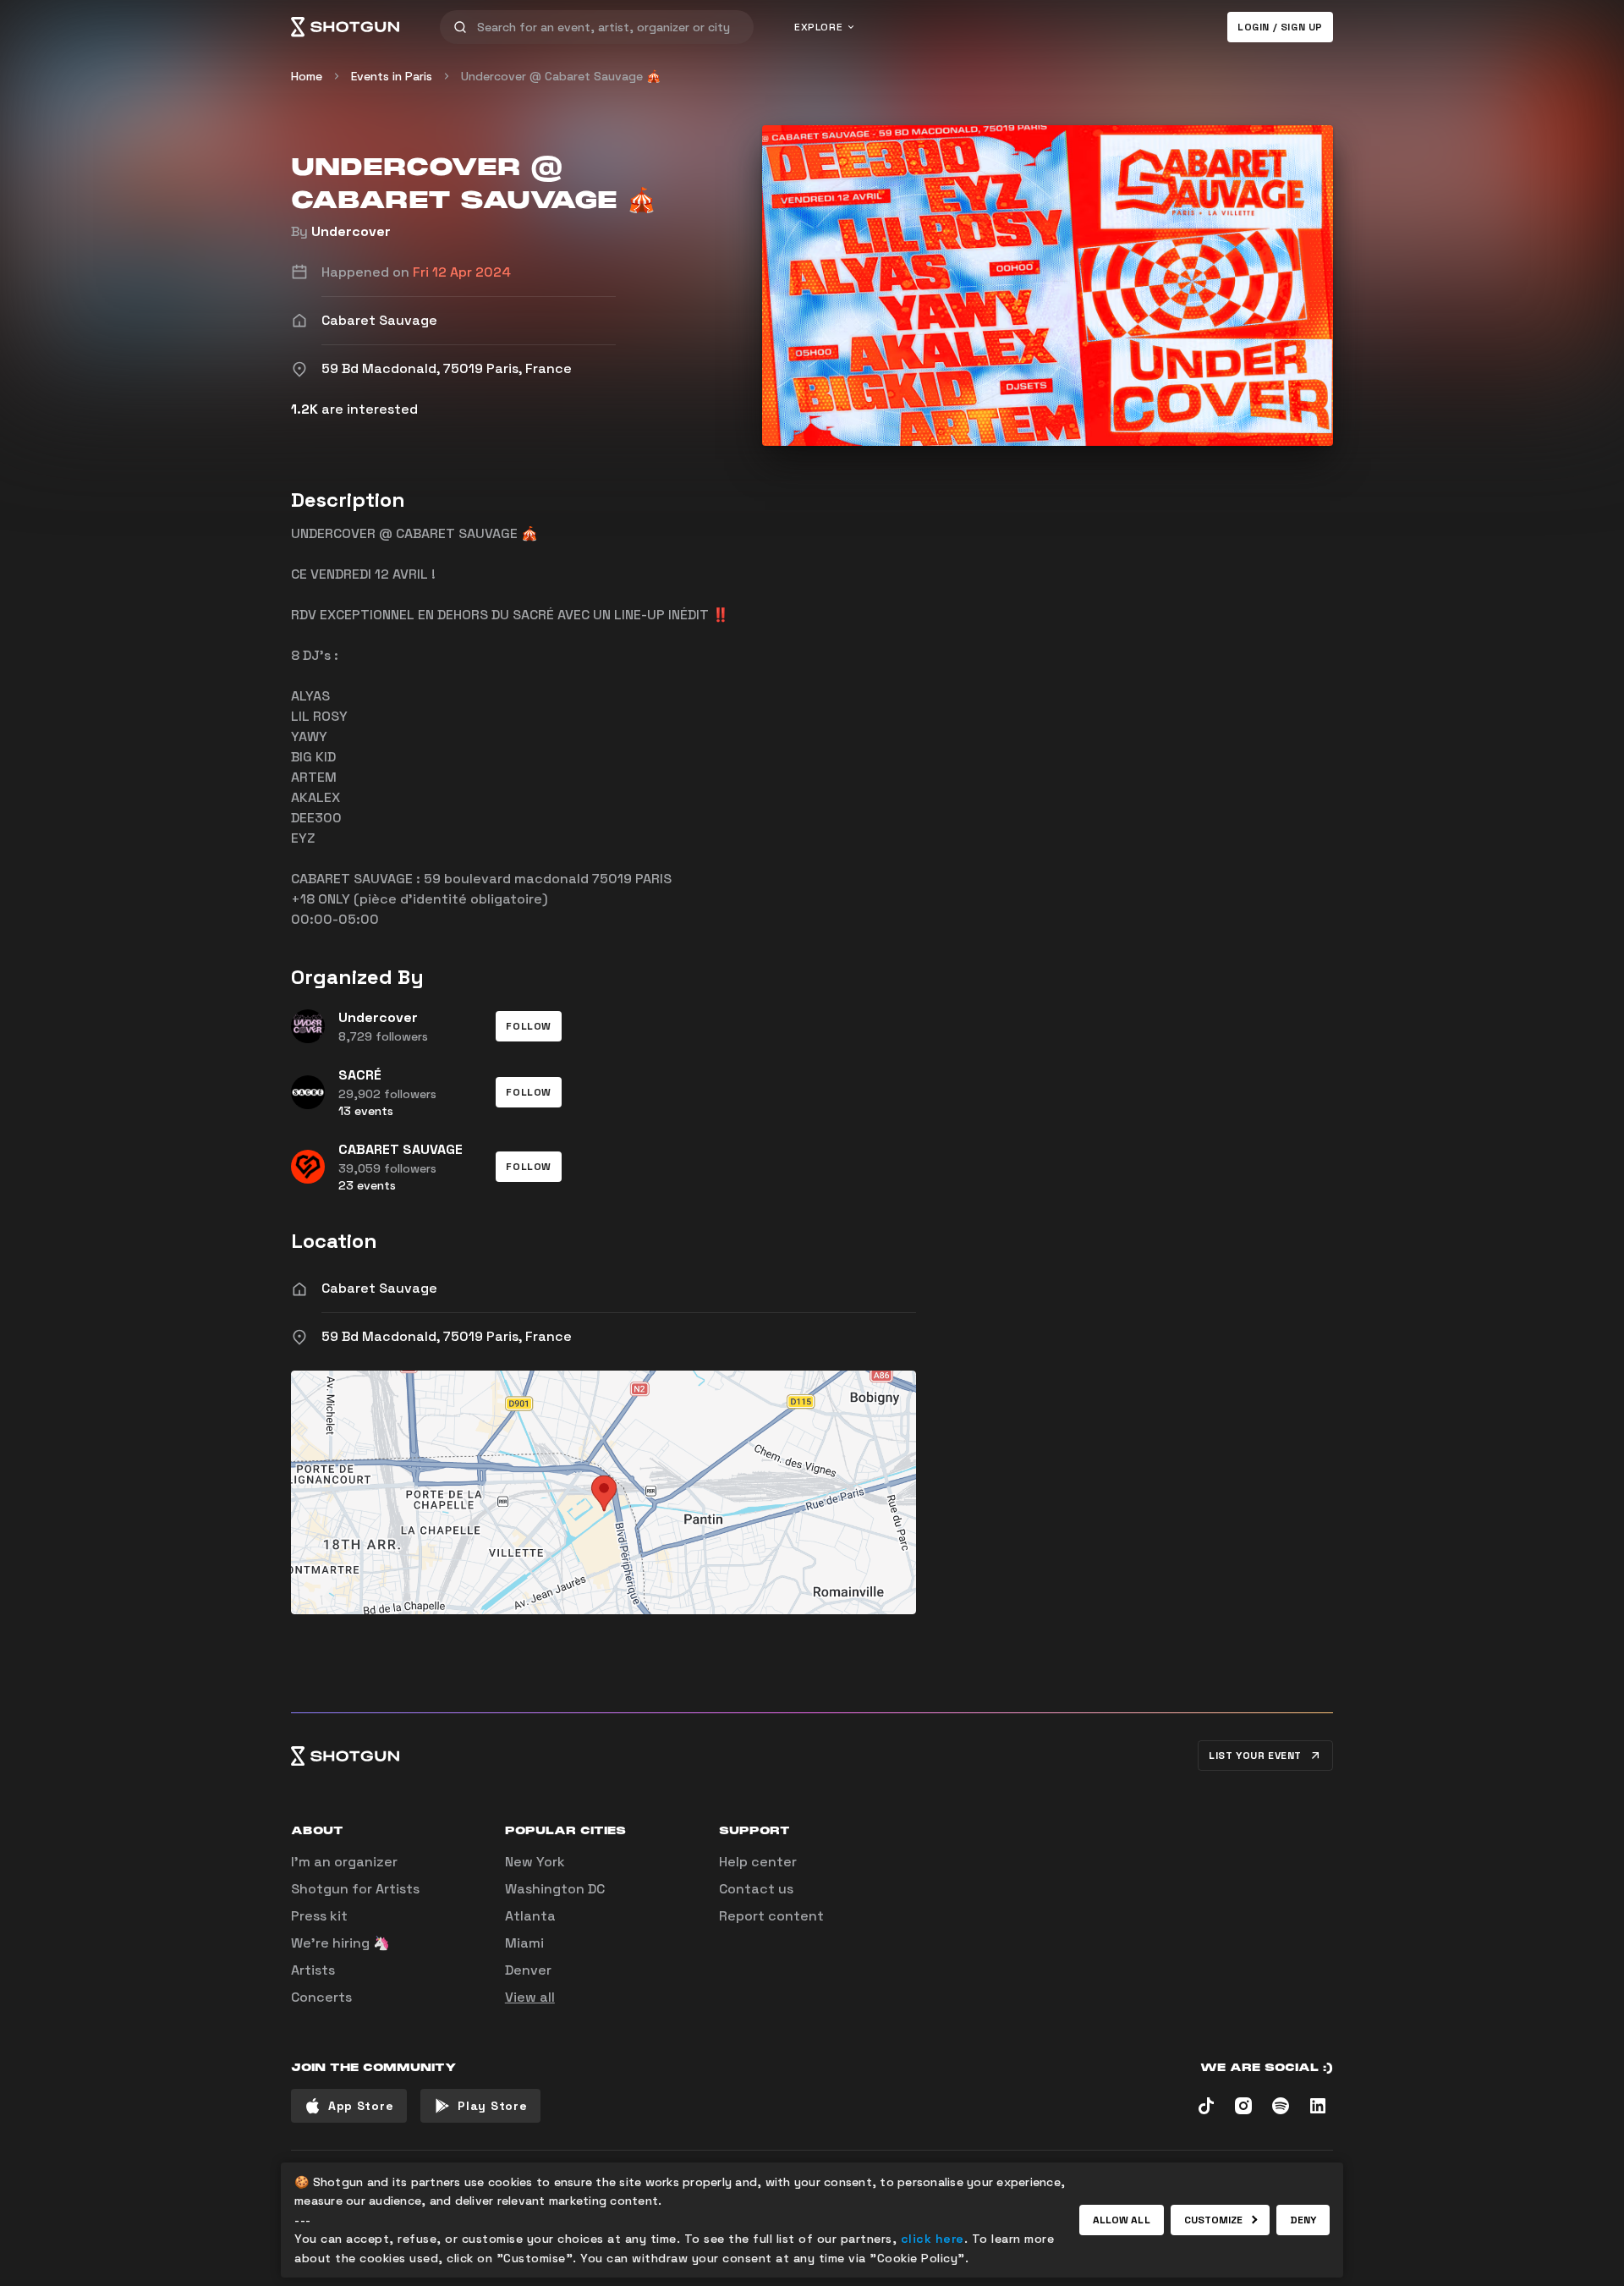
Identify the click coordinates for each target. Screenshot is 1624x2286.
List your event (1255, 1756)
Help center (758, 1862)
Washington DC (555, 1889)
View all (530, 1997)
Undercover (351, 231)
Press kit (319, 1916)
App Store (361, 2106)
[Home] (345, 27)
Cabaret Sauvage (379, 1288)
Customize (1214, 2220)
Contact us (756, 1889)
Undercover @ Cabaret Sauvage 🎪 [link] (561, 76)
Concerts (321, 1997)
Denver (528, 1970)
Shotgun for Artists (355, 1889)
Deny (1303, 2220)
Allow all (1122, 2220)
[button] (529, 1026)
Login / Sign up (1280, 27)
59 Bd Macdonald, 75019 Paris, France (447, 1336)
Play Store (492, 2106)
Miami (524, 1943)
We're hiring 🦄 (340, 1943)
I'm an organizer (344, 1862)
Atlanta (530, 1916)
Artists (313, 1970)
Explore (818, 27)
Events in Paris (392, 76)
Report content (771, 1916)
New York (535, 1862)
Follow (529, 1026)
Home (307, 76)
